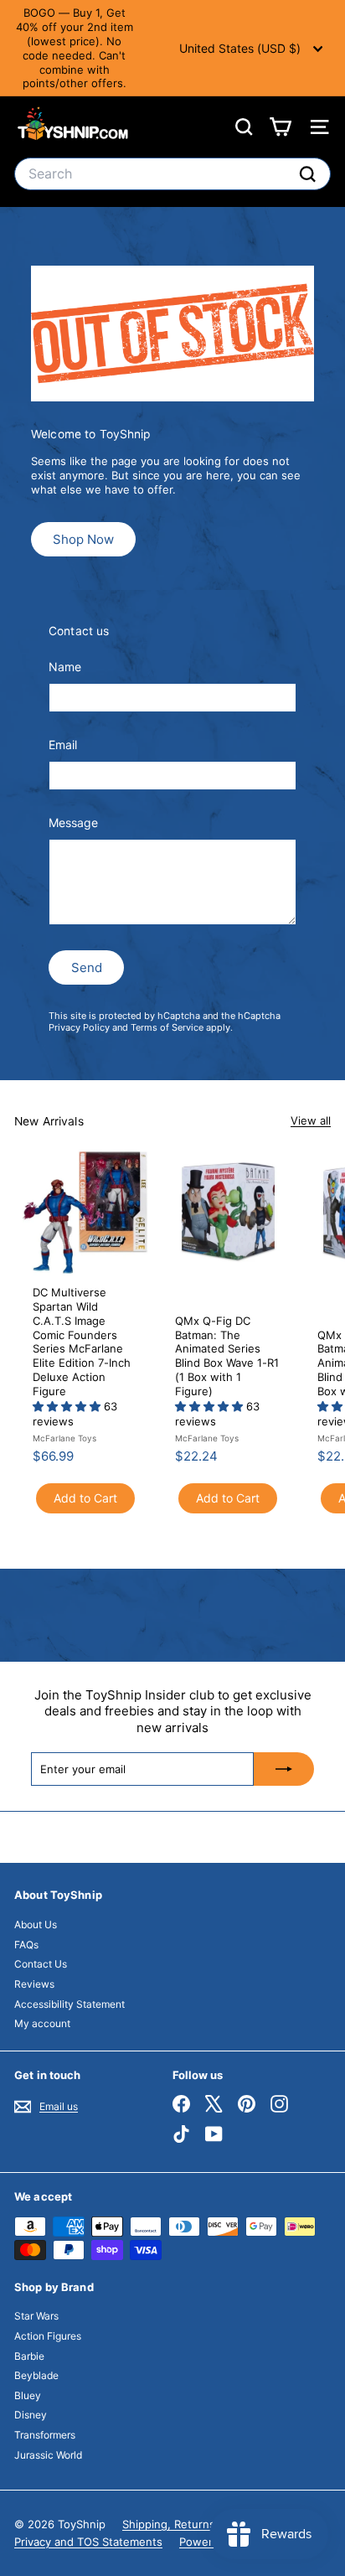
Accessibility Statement (70, 2004)
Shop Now (83, 539)
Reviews (34, 1984)
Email (63, 745)
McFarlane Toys (64, 1438)
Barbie (29, 2356)
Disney (31, 2415)
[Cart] (280, 127)
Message (73, 822)
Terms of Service (167, 1027)
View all (311, 1120)
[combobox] (172, 174)
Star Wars (36, 2316)
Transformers (45, 2435)
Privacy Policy (79, 1027)
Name (65, 667)
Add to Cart (85, 1498)
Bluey (28, 2395)
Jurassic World (48, 2455)
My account (42, 2023)
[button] (68, 1406)
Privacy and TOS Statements (88, 2542)
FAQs (26, 1945)
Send (87, 967)
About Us (36, 1924)
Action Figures (48, 2336)
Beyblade (36, 2375)
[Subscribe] (284, 1769)
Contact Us (41, 1964)
